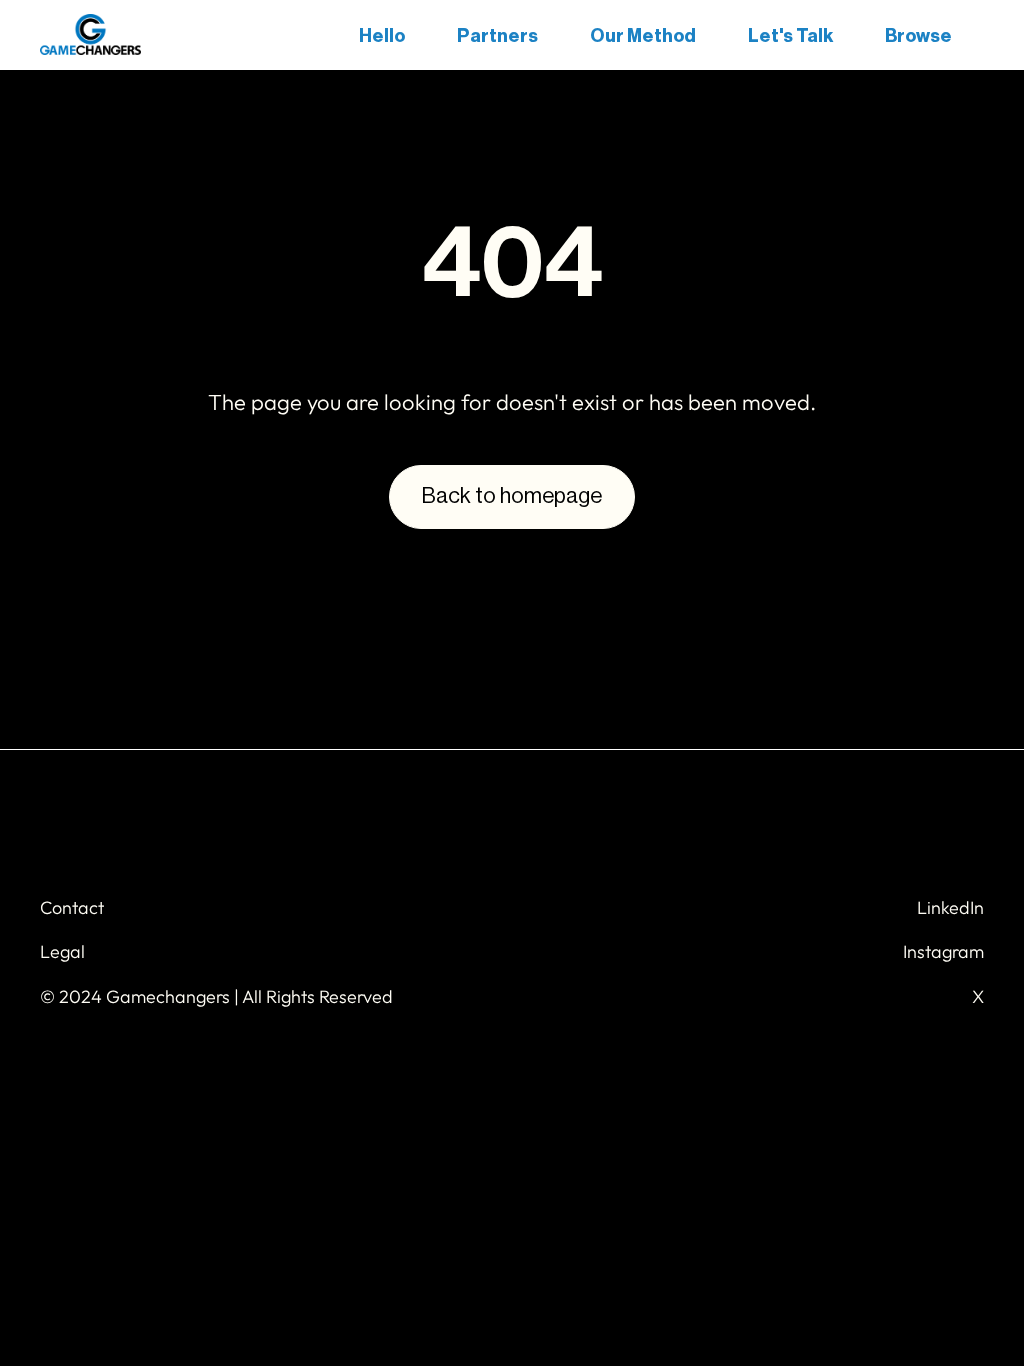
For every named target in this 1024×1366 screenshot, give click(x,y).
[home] (90, 35)
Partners (497, 36)
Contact (72, 907)
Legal (62, 951)
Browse (918, 36)
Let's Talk (790, 36)
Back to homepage (512, 496)
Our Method (643, 36)
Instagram (943, 951)
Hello (382, 36)
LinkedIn (950, 907)
